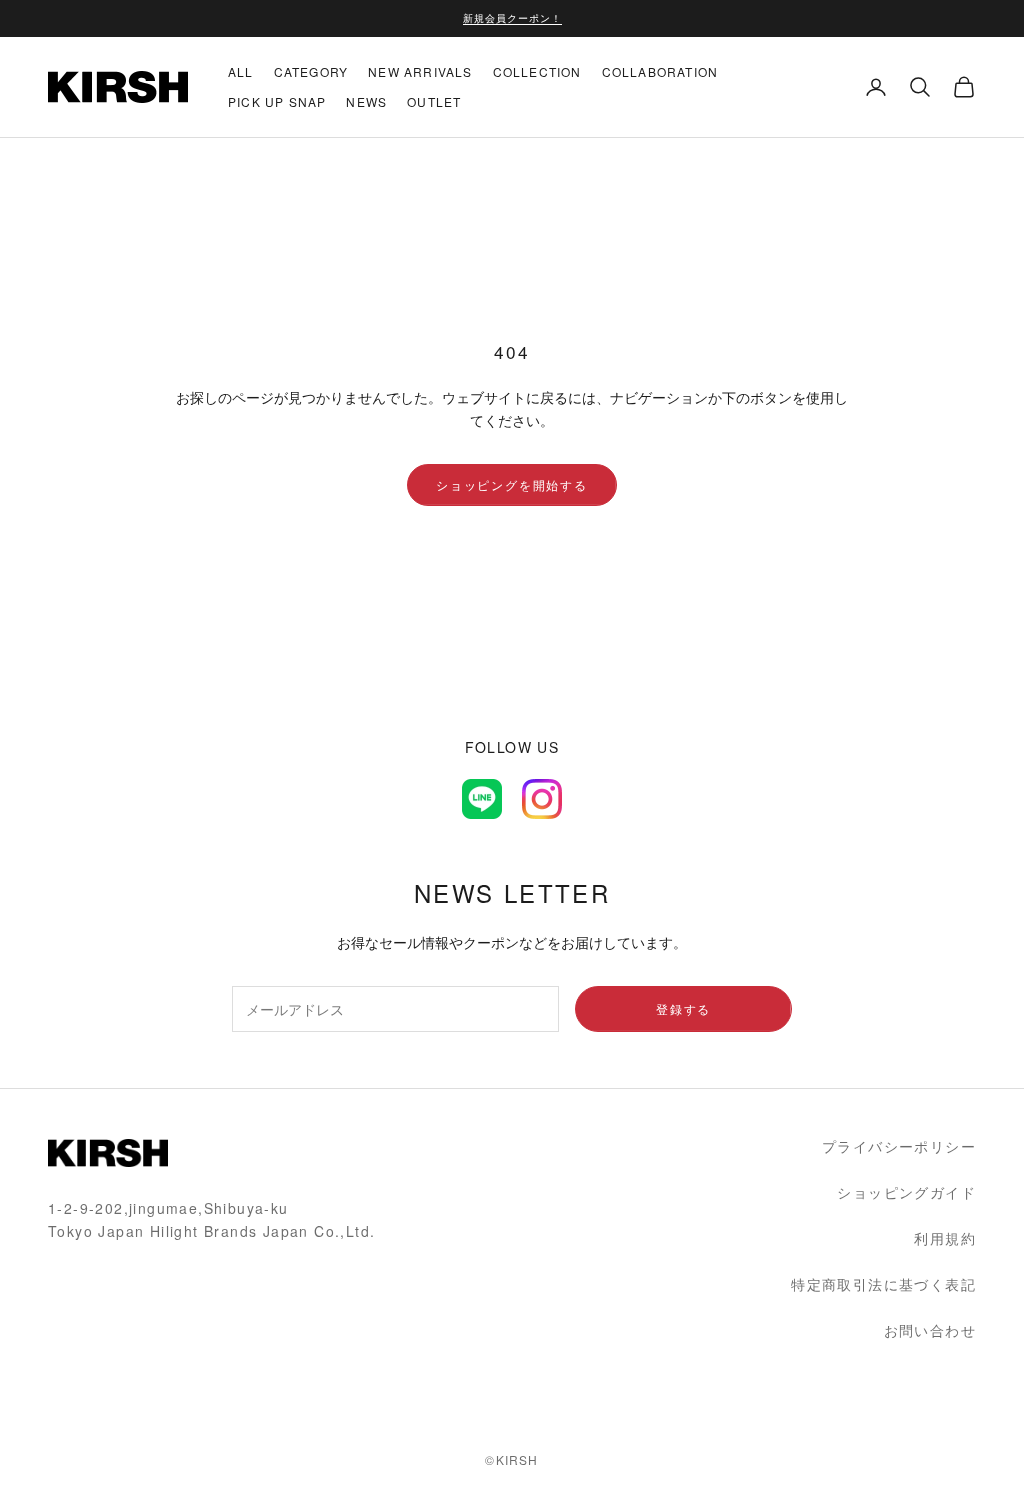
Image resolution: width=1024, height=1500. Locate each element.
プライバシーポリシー (899, 1146)
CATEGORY (311, 71)
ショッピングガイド (906, 1192)
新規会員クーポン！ (512, 18)
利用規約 (945, 1238)
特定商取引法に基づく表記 (883, 1284)
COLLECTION (537, 71)
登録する (683, 1008)
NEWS (366, 101)
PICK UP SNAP (277, 101)
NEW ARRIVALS (420, 71)
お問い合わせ (930, 1330)
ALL (241, 71)
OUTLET (434, 101)
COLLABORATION (660, 71)
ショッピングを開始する (512, 484)
